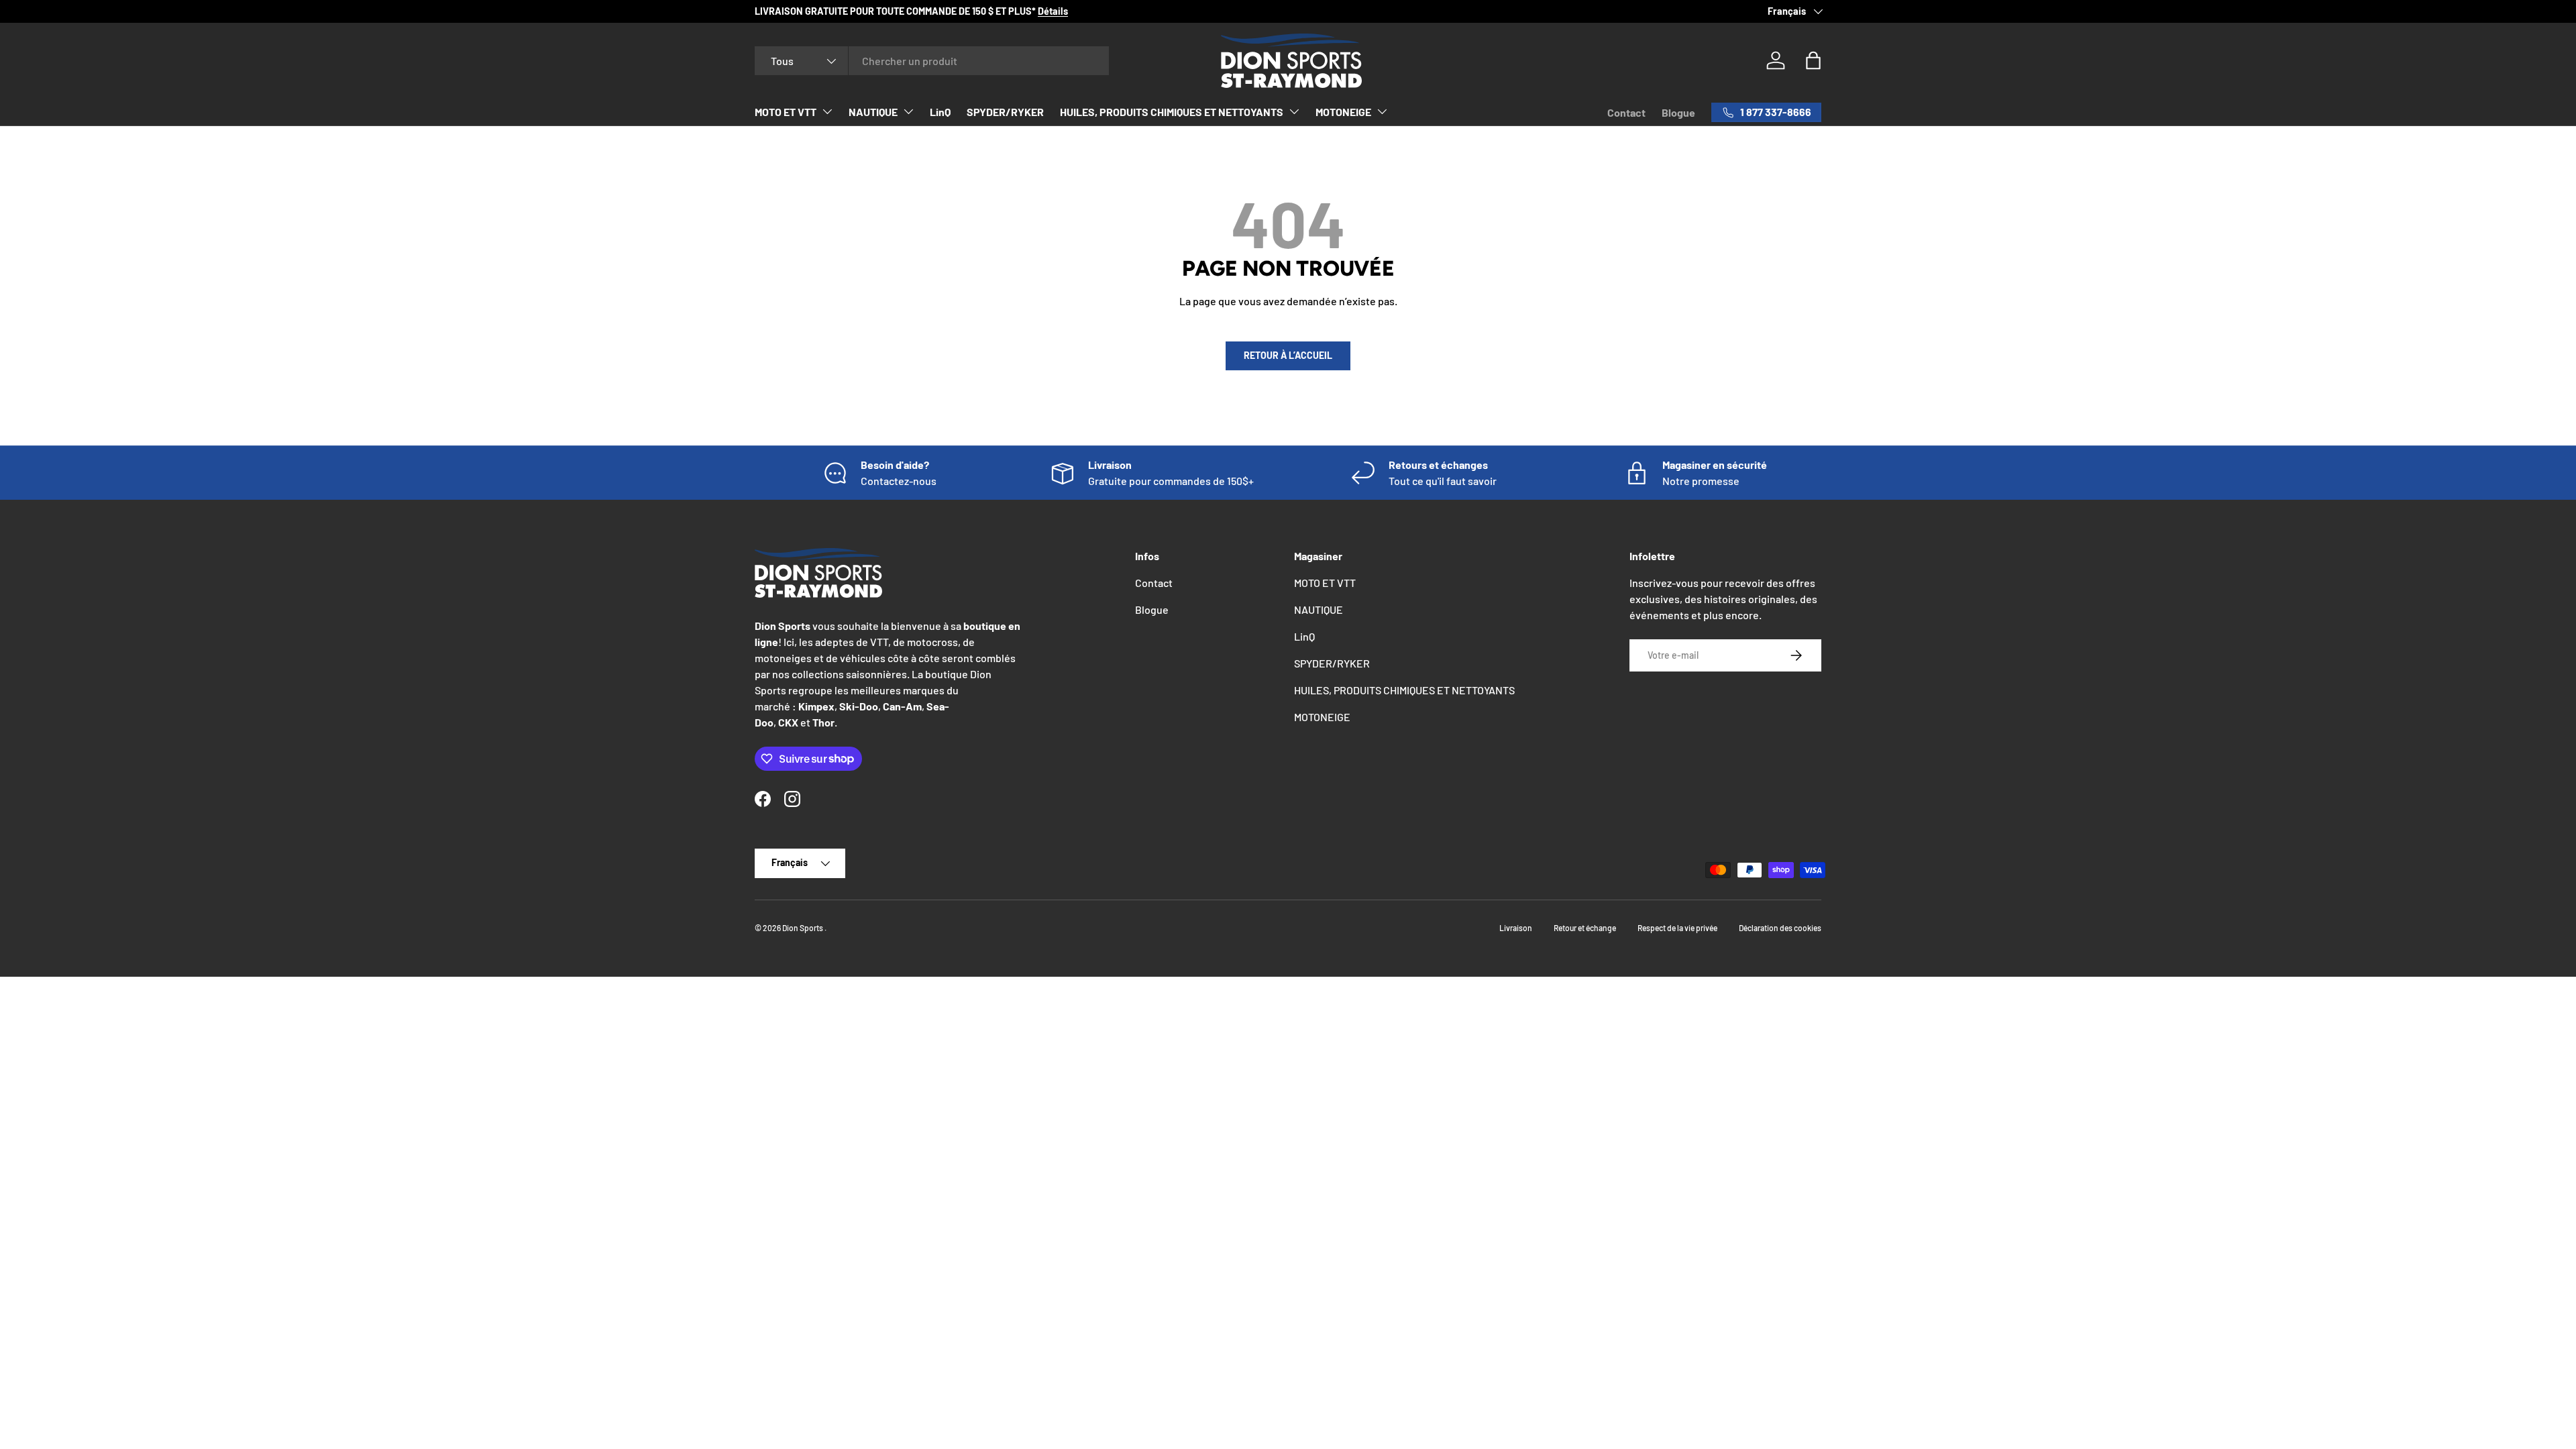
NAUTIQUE (873, 112)
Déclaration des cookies (1780, 928)
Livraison (1516, 928)
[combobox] (932, 61)
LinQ (940, 112)
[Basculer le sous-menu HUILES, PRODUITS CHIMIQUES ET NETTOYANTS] (1294, 111)
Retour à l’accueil (1288, 355)
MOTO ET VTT (786, 112)
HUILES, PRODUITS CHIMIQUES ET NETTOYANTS (1172, 112)
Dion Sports (803, 928)
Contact (1626, 112)
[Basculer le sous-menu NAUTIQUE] (908, 111)
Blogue (1678, 112)
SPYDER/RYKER (1005, 112)
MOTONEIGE (1343, 112)
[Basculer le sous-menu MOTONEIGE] (1382, 111)
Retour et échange (1585, 928)
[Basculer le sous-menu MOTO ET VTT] (827, 111)
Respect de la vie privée (1677, 928)
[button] (1813, 60)
